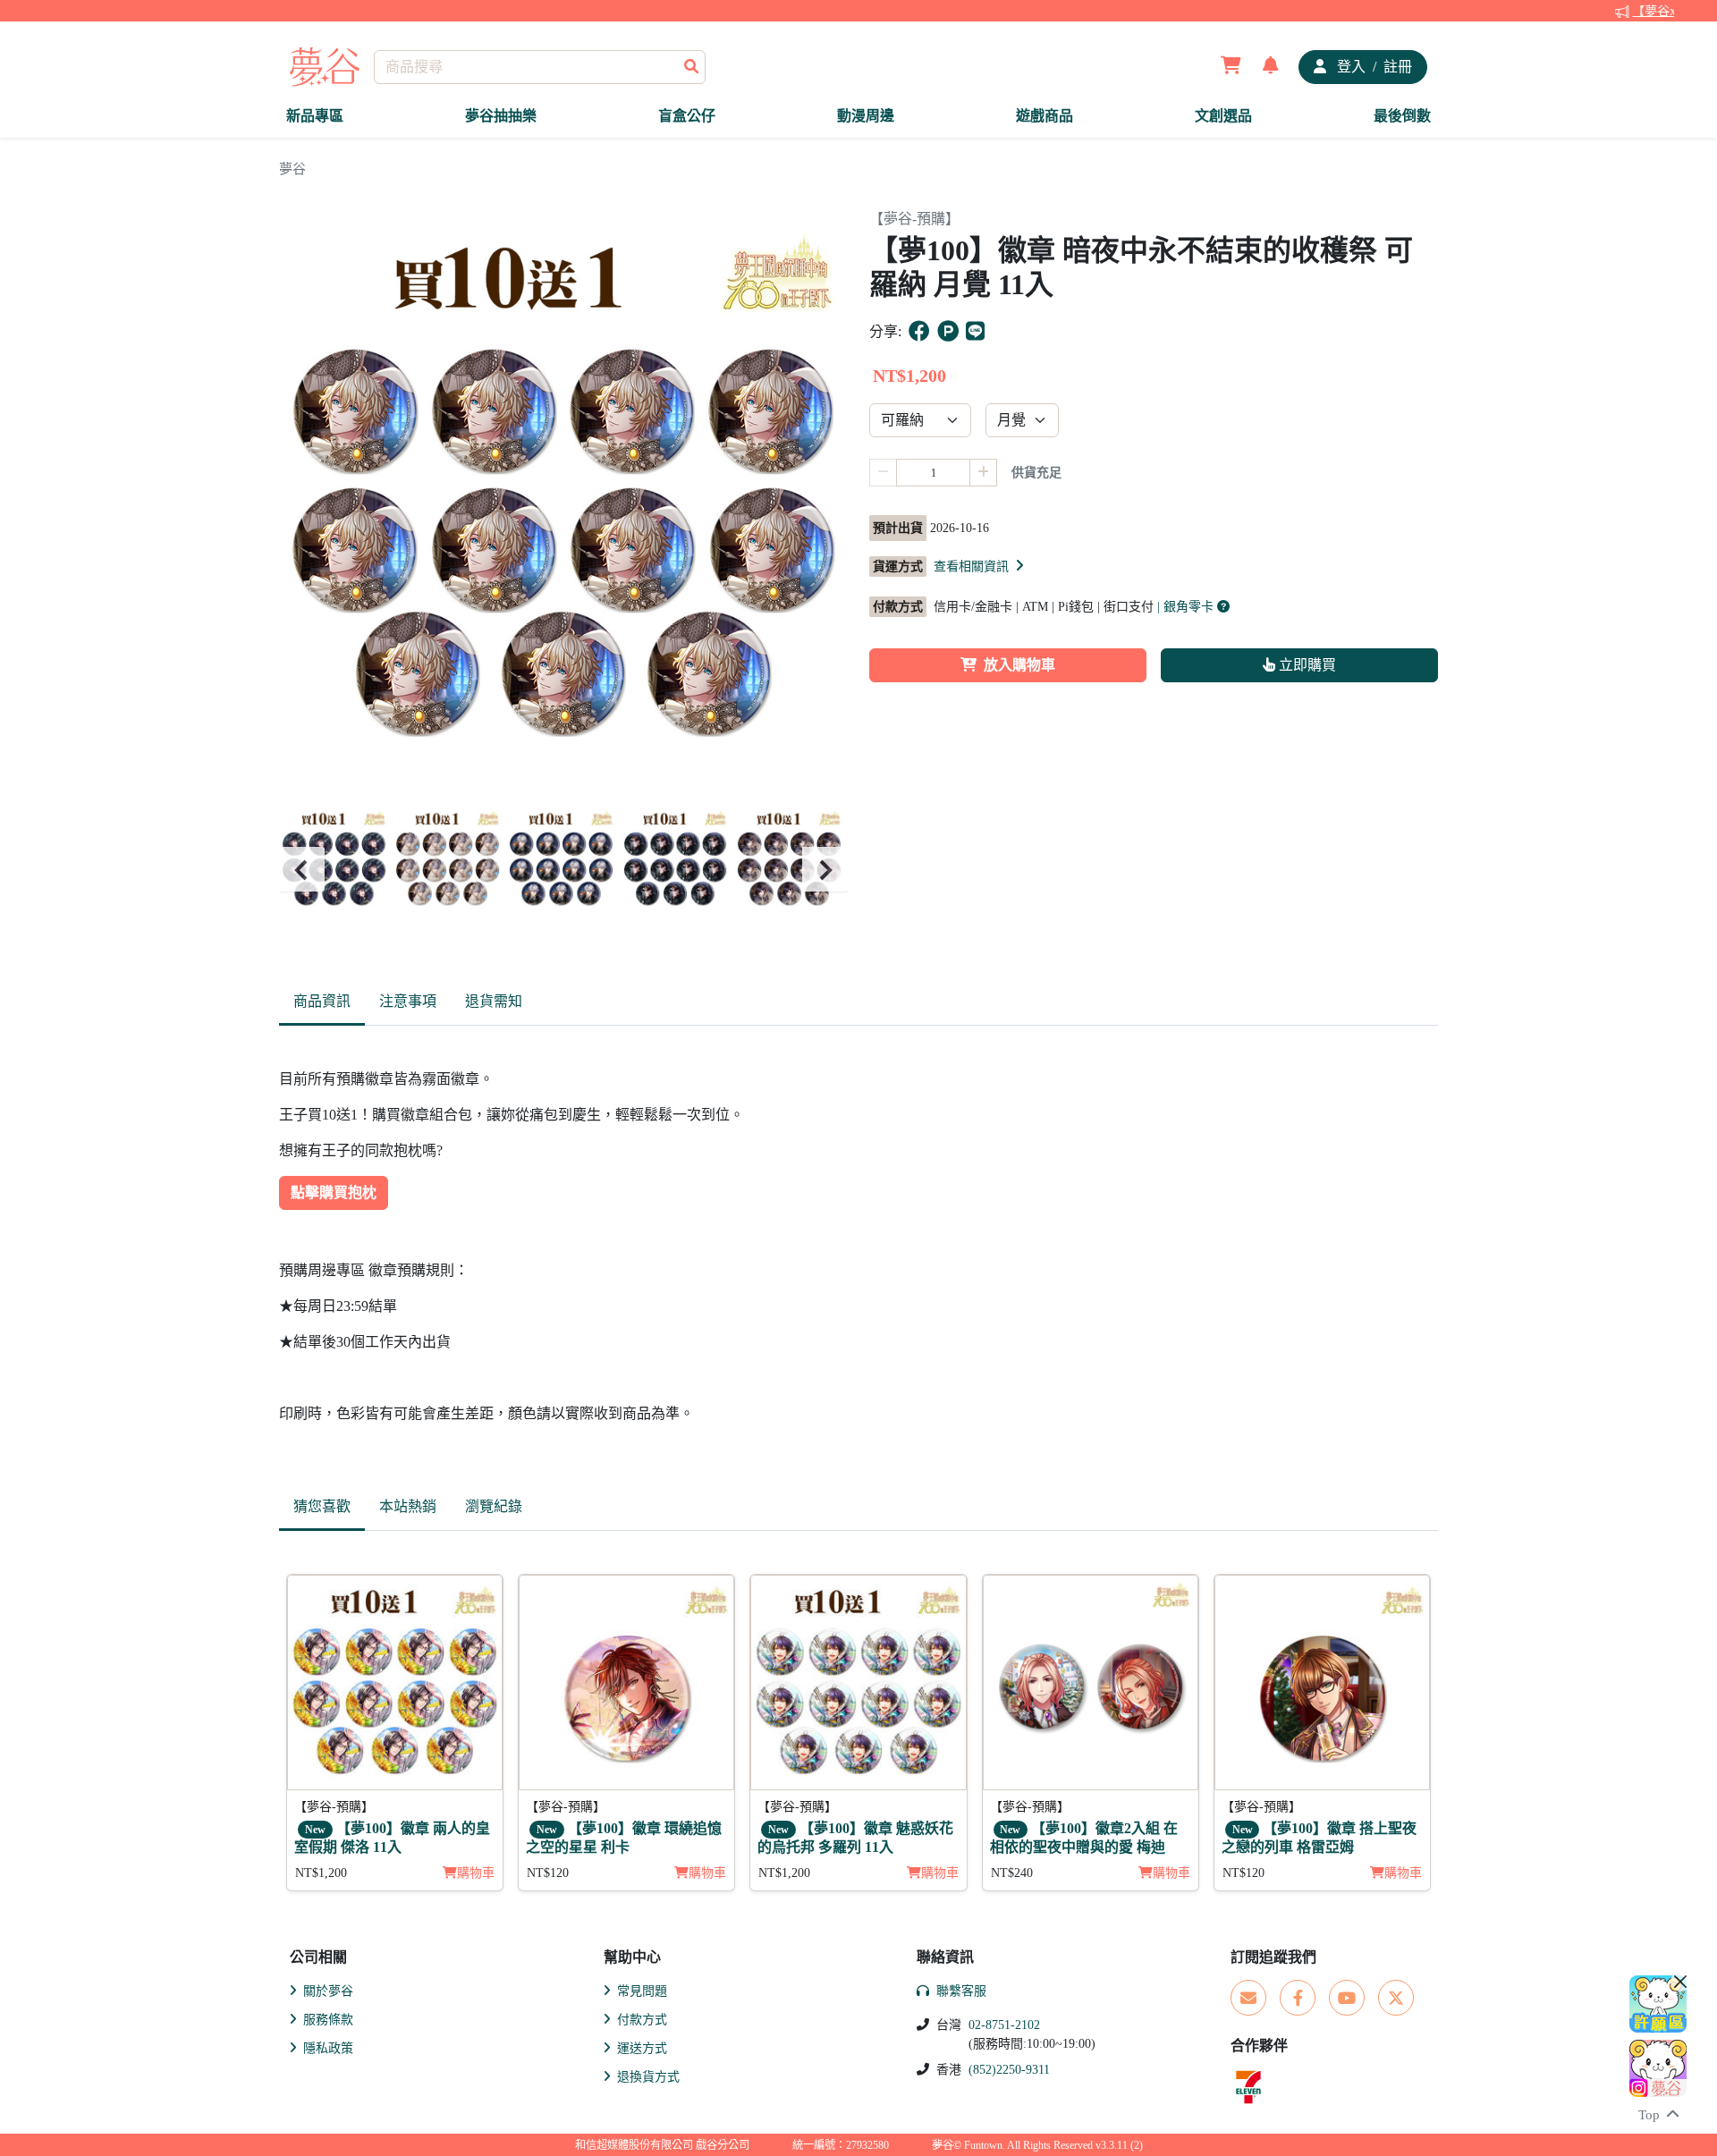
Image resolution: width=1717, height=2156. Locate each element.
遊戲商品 (1045, 116)
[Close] (1680, 1982)
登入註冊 (1373, 67)
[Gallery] (563, 870)
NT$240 (1012, 1873)
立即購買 (1306, 665)
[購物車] (1231, 67)
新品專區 (315, 116)
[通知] (1271, 67)
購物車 (476, 1873)
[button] (980, 566)
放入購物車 (1019, 665)
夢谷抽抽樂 (501, 116)
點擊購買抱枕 (334, 1192)
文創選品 (1223, 116)
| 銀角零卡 (1187, 607)
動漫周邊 (866, 116)
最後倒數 (1402, 116)
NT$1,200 (321, 1873)
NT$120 (548, 1873)
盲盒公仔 (687, 116)
